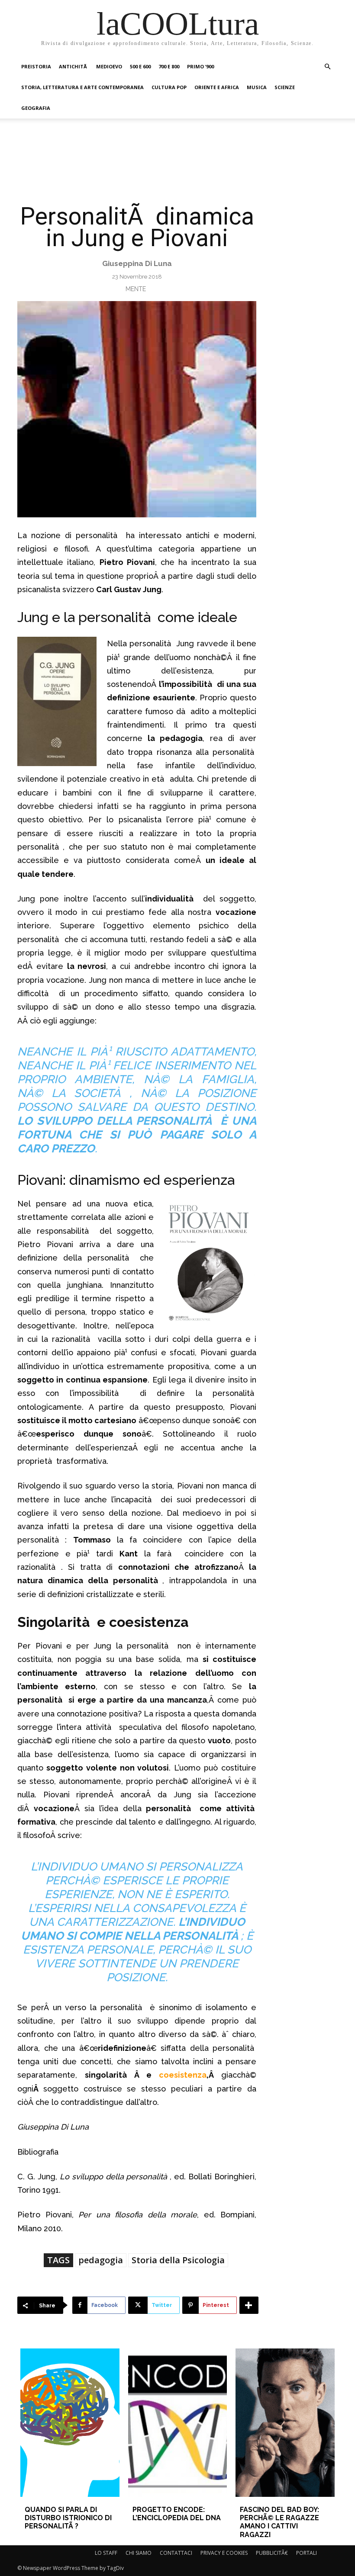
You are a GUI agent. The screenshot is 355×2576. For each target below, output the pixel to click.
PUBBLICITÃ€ (272, 2553)
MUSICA (257, 87)
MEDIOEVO (109, 66)
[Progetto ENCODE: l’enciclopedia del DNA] (177, 2423)
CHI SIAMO (139, 2553)
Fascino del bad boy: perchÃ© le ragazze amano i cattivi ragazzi (279, 2522)
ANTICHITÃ (74, 66)
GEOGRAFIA (36, 108)
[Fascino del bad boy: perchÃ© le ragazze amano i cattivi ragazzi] (285, 2423)
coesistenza (183, 2075)
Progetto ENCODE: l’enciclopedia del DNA (177, 2514)
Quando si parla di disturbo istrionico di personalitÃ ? (68, 2518)
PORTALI (307, 2553)
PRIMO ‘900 (200, 66)
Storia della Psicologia (178, 2260)
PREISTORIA (36, 66)
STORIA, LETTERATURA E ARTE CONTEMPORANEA (82, 87)
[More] (249, 2305)
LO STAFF (106, 2553)
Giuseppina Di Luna (137, 263)
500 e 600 (140, 66)
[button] (327, 67)
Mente (136, 289)
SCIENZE (285, 87)
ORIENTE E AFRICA (217, 87)
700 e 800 (169, 66)
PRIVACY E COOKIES (224, 2553)
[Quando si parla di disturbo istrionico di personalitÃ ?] (70, 2423)
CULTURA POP (169, 87)
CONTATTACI (176, 2553)
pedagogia (101, 2260)
